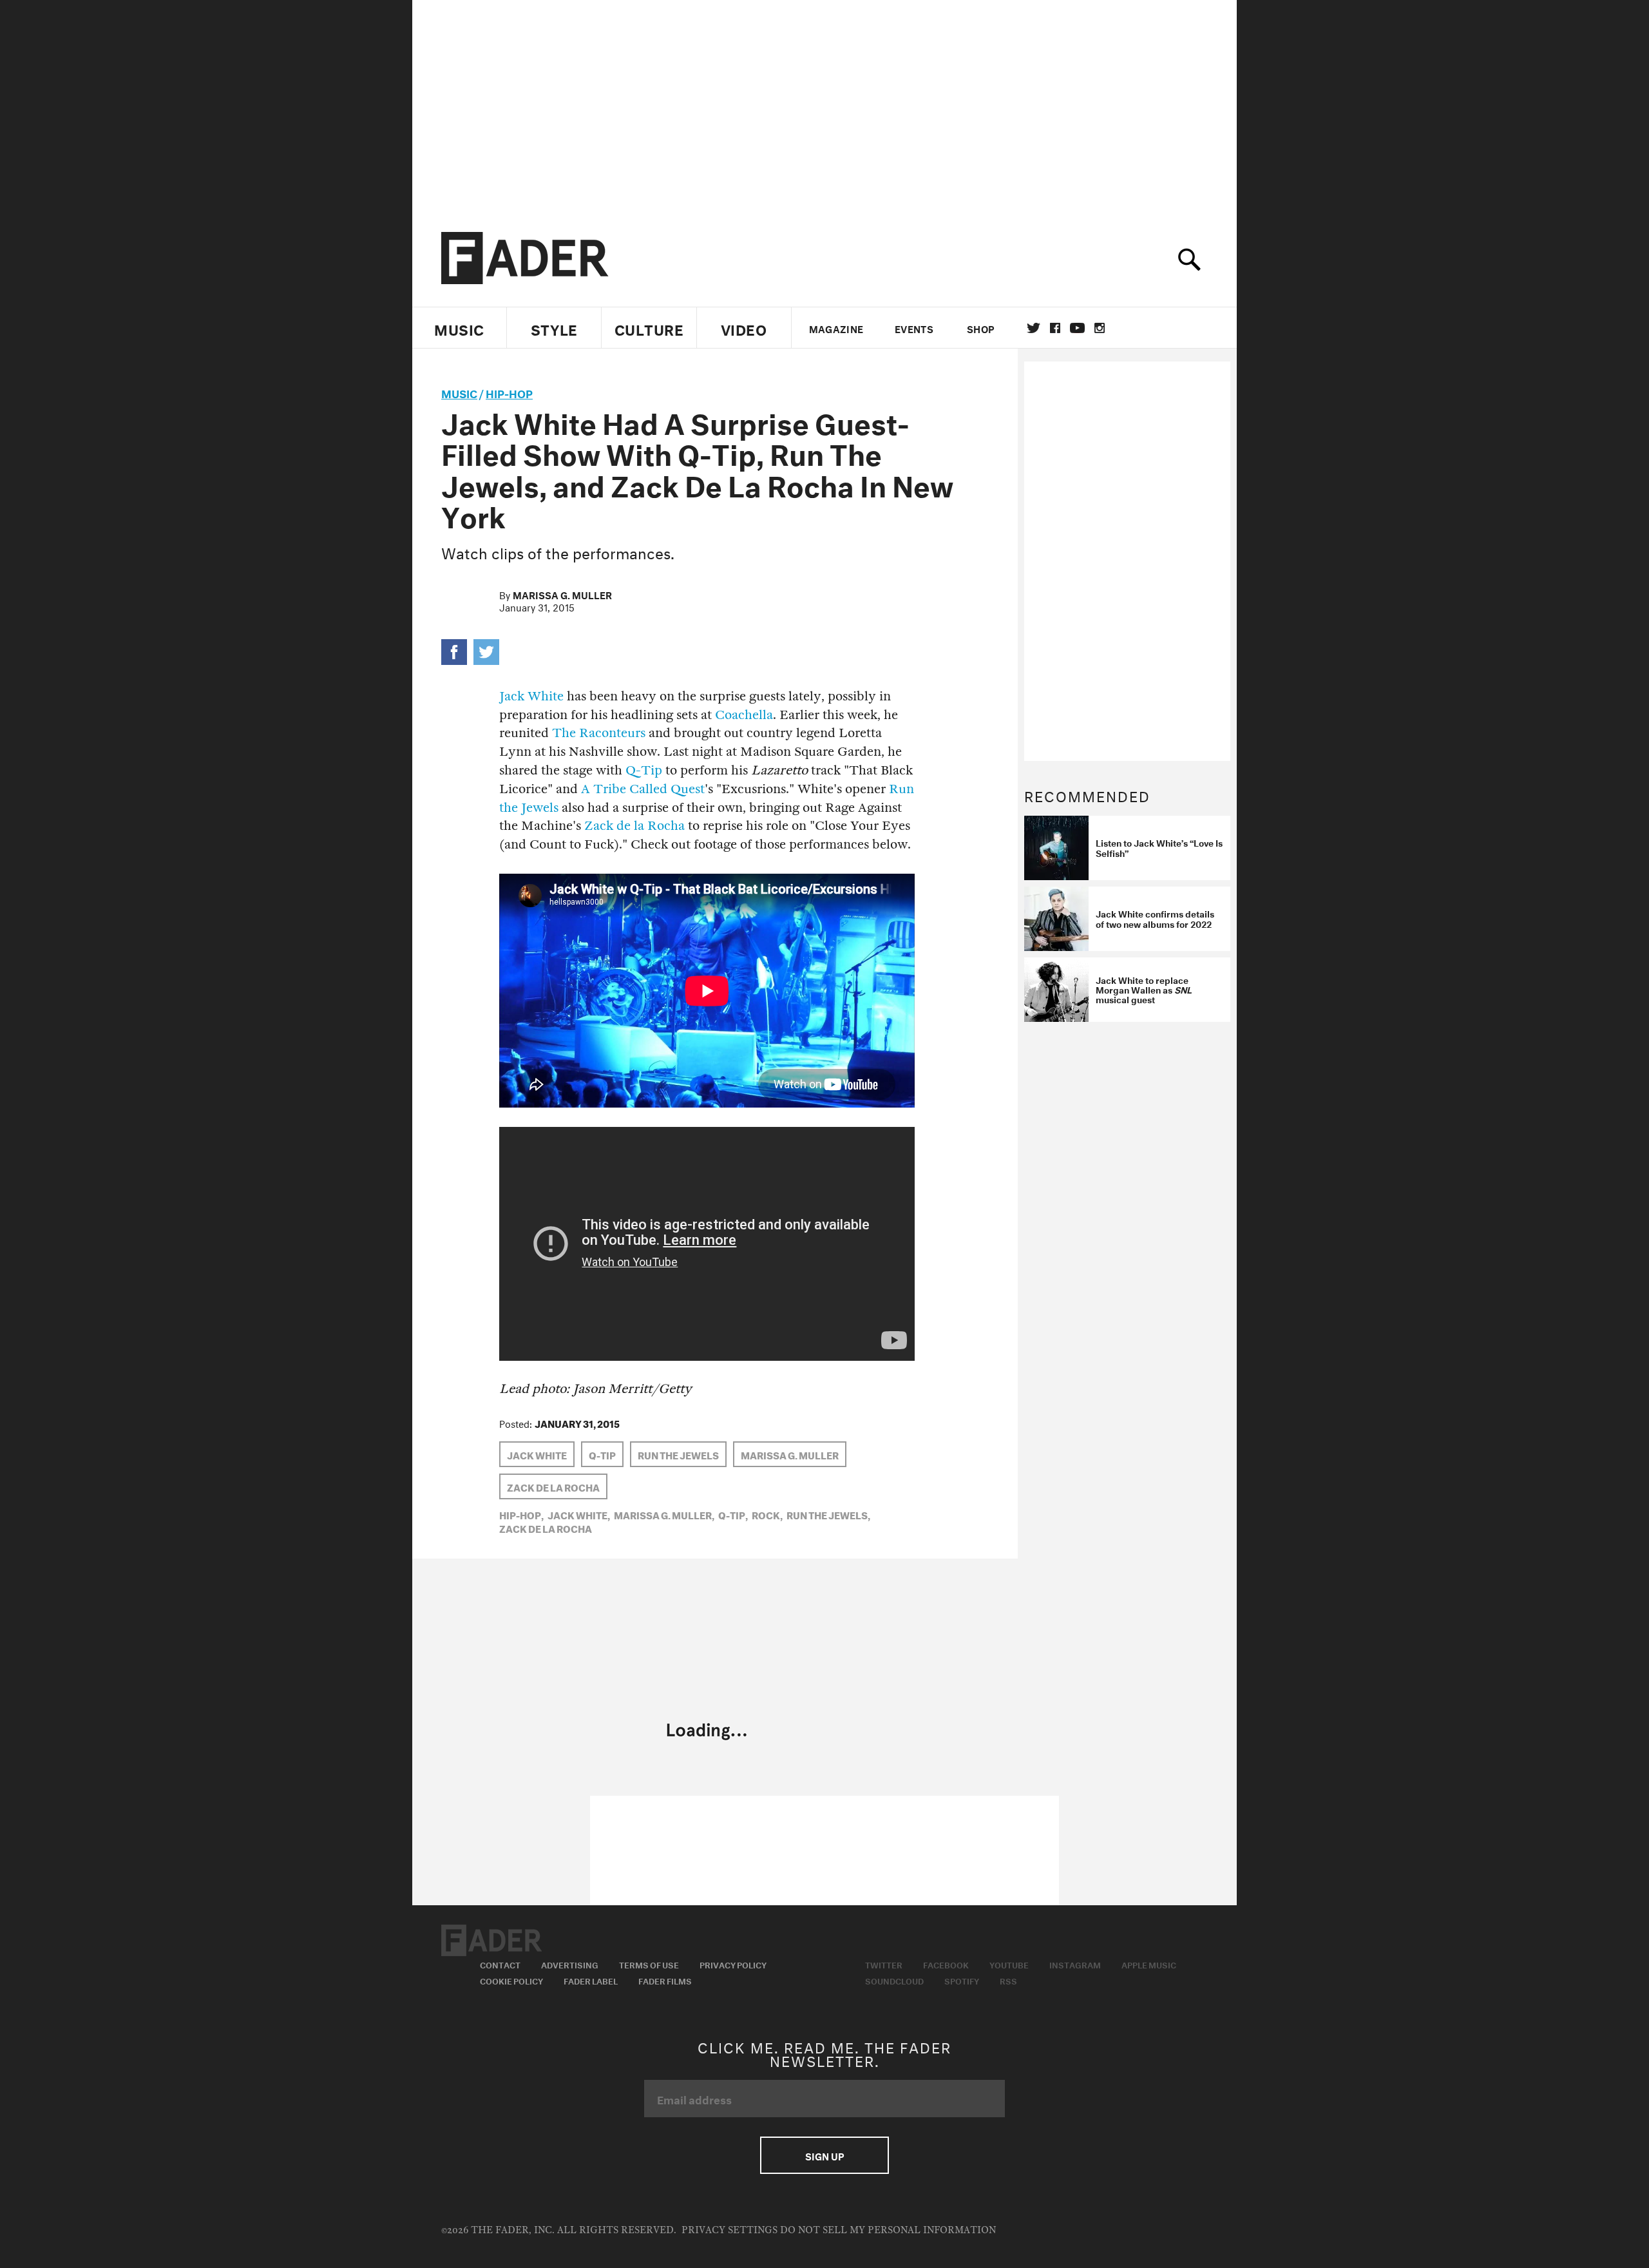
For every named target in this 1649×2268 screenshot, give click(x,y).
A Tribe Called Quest (643, 789)
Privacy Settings (729, 2230)
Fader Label (591, 1980)
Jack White (531, 696)
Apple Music (1149, 1964)
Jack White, (579, 1514)
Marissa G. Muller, (664, 1514)
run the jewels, (828, 1514)
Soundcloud (894, 1980)
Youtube (1009, 1964)
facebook (1055, 328)
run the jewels (678, 1454)
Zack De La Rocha (553, 1486)
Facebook (946, 1964)
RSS (1008, 1980)
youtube (1077, 328)
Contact (500, 1964)
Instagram (1075, 1964)
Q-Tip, (733, 1514)
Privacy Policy (733, 1964)
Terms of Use (649, 1964)
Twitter (1034, 328)
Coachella (744, 715)
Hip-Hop (509, 392)
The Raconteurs (599, 733)
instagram (1100, 328)
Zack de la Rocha (634, 826)
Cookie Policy (511, 1980)
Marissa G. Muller (562, 594)
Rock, (767, 1514)
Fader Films (665, 1980)
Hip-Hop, (521, 1514)
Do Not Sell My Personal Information (888, 2230)
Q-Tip (644, 770)
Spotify (962, 1980)
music (459, 392)
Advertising (570, 1964)
